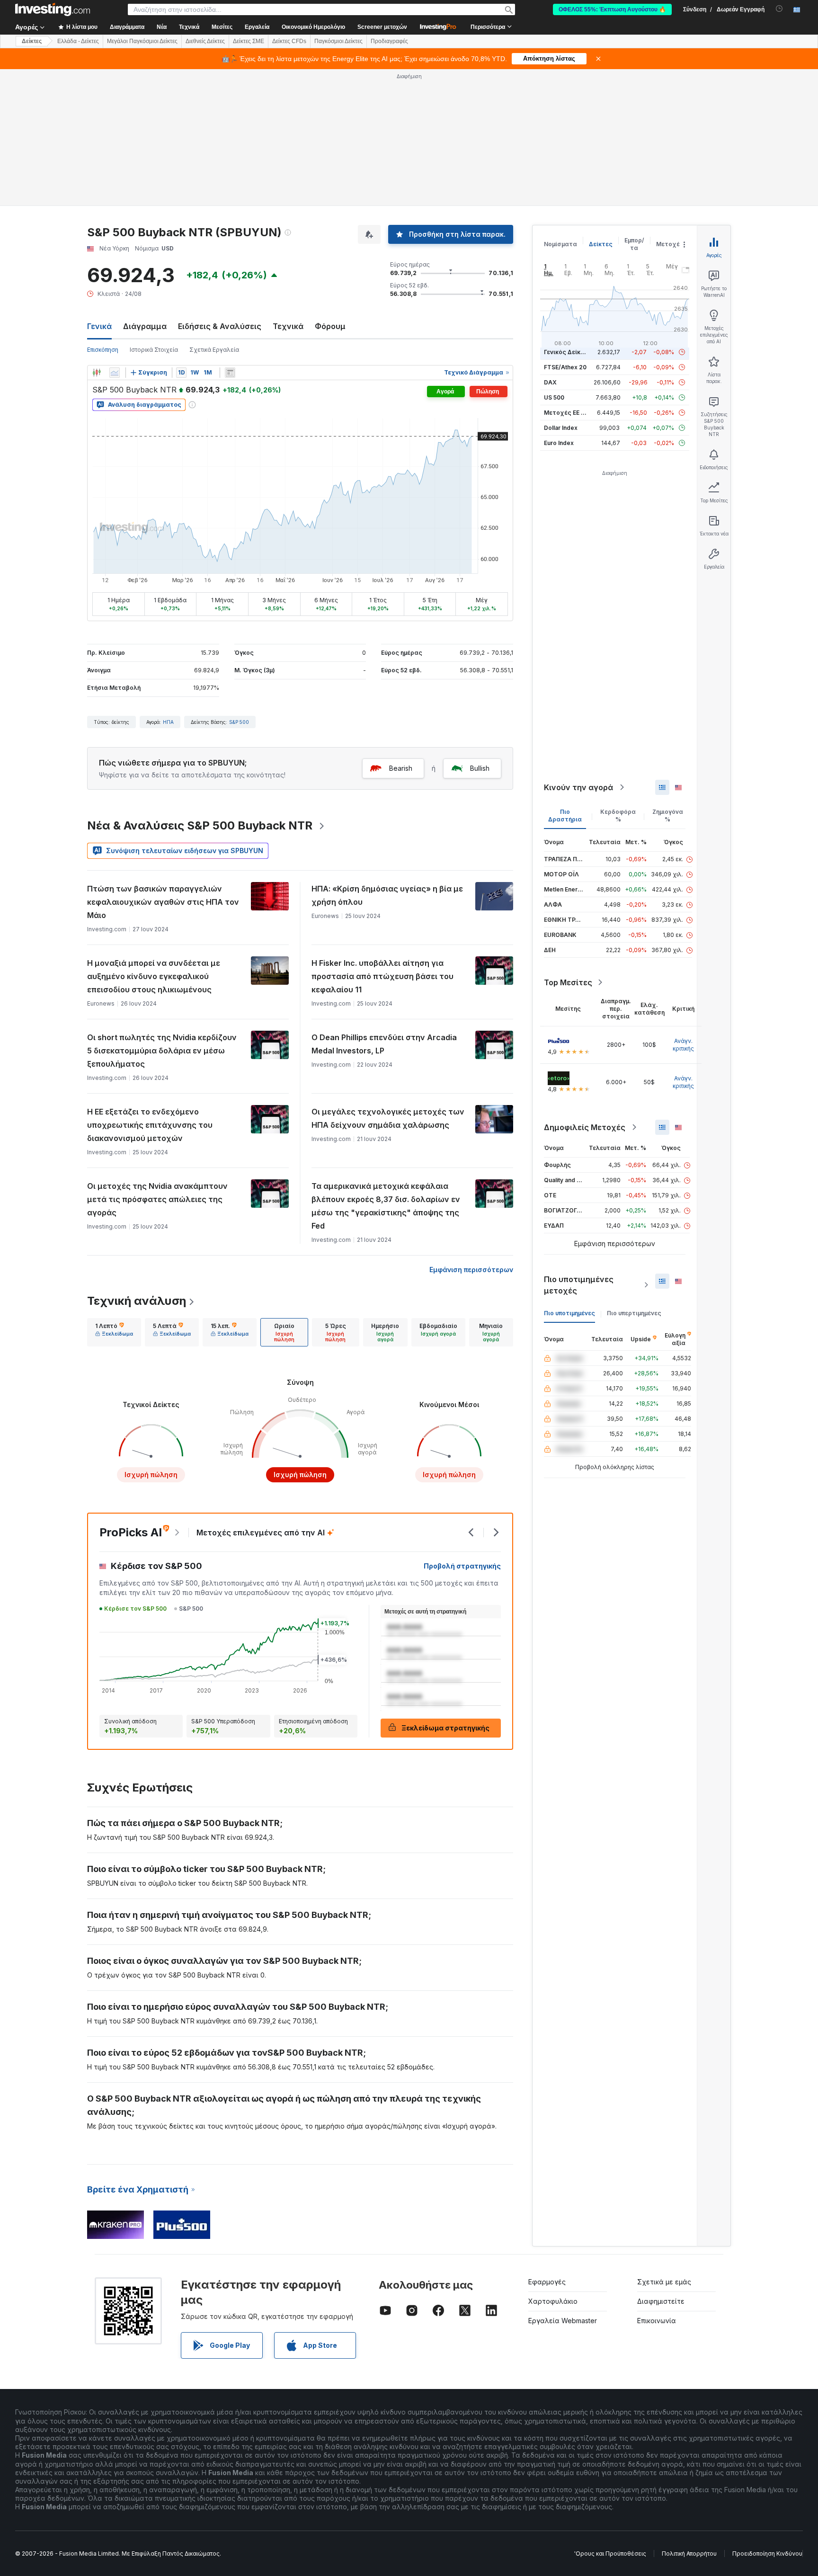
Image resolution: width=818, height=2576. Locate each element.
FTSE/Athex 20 (565, 367)
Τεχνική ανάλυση (137, 1301)
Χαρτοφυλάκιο (553, 2301)
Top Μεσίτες (568, 982)
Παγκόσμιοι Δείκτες (338, 41)
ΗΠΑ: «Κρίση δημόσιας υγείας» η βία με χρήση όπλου (387, 895)
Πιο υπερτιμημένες (634, 1313)
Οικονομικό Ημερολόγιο (313, 27)
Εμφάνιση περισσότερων (471, 1270)
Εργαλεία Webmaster (563, 2321)
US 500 (554, 397)
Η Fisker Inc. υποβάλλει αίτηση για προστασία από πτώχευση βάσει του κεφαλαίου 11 (382, 976)
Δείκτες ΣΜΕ (249, 41)
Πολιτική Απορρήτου (689, 2554)
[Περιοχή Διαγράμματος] (115, 373)
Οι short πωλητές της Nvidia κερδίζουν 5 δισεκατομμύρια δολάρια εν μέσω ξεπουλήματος (162, 1051)
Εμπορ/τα (634, 244)
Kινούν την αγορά (578, 787)
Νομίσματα (560, 244)
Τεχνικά (288, 326)
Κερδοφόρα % (618, 816)
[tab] (114, 1332)
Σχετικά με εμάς (664, 2282)
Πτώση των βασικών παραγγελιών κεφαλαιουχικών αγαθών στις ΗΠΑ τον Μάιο (163, 902)
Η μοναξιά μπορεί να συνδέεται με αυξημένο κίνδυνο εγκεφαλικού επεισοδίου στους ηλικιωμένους (154, 976)
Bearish (401, 768)
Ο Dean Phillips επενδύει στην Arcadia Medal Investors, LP (384, 1044)
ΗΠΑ (168, 722)
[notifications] (779, 9)
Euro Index (559, 443)
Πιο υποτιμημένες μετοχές (579, 1285)
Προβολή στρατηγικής (462, 1566)
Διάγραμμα (145, 326)
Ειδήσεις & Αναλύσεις (220, 326)
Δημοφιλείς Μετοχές (585, 1127)
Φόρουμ (330, 326)
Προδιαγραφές (389, 41)
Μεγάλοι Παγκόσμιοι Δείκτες (142, 41)
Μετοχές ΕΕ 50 (566, 413)
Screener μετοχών (382, 27)
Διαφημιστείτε (661, 2301)
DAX (550, 382)
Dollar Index (561, 428)
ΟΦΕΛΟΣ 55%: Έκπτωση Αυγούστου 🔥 (612, 9)
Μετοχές (670, 244)
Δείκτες (32, 41)
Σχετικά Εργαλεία (214, 350)
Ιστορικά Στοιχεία (154, 350)
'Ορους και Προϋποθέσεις (610, 2554)
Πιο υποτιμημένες (569, 1313)
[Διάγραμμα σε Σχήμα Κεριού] (97, 373)
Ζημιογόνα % (668, 816)
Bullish (480, 768)
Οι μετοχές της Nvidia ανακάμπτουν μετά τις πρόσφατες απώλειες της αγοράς (157, 1199)
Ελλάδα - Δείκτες (78, 41)
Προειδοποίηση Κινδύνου (767, 2554)
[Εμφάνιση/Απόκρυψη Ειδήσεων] (230, 373)
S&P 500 (239, 722)
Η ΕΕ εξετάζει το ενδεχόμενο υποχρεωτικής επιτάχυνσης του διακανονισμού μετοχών (150, 1125)
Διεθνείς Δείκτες (205, 41)
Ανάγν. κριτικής (683, 1045)
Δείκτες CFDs (289, 41)
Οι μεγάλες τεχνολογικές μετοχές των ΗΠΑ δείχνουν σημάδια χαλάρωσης (388, 1118)
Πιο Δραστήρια (565, 816)
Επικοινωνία (657, 2321)
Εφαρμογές (547, 2282)
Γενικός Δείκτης (568, 352)
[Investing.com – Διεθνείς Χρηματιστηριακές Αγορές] (53, 9)
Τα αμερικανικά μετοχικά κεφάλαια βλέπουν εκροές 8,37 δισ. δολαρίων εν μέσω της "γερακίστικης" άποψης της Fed (386, 1206)
